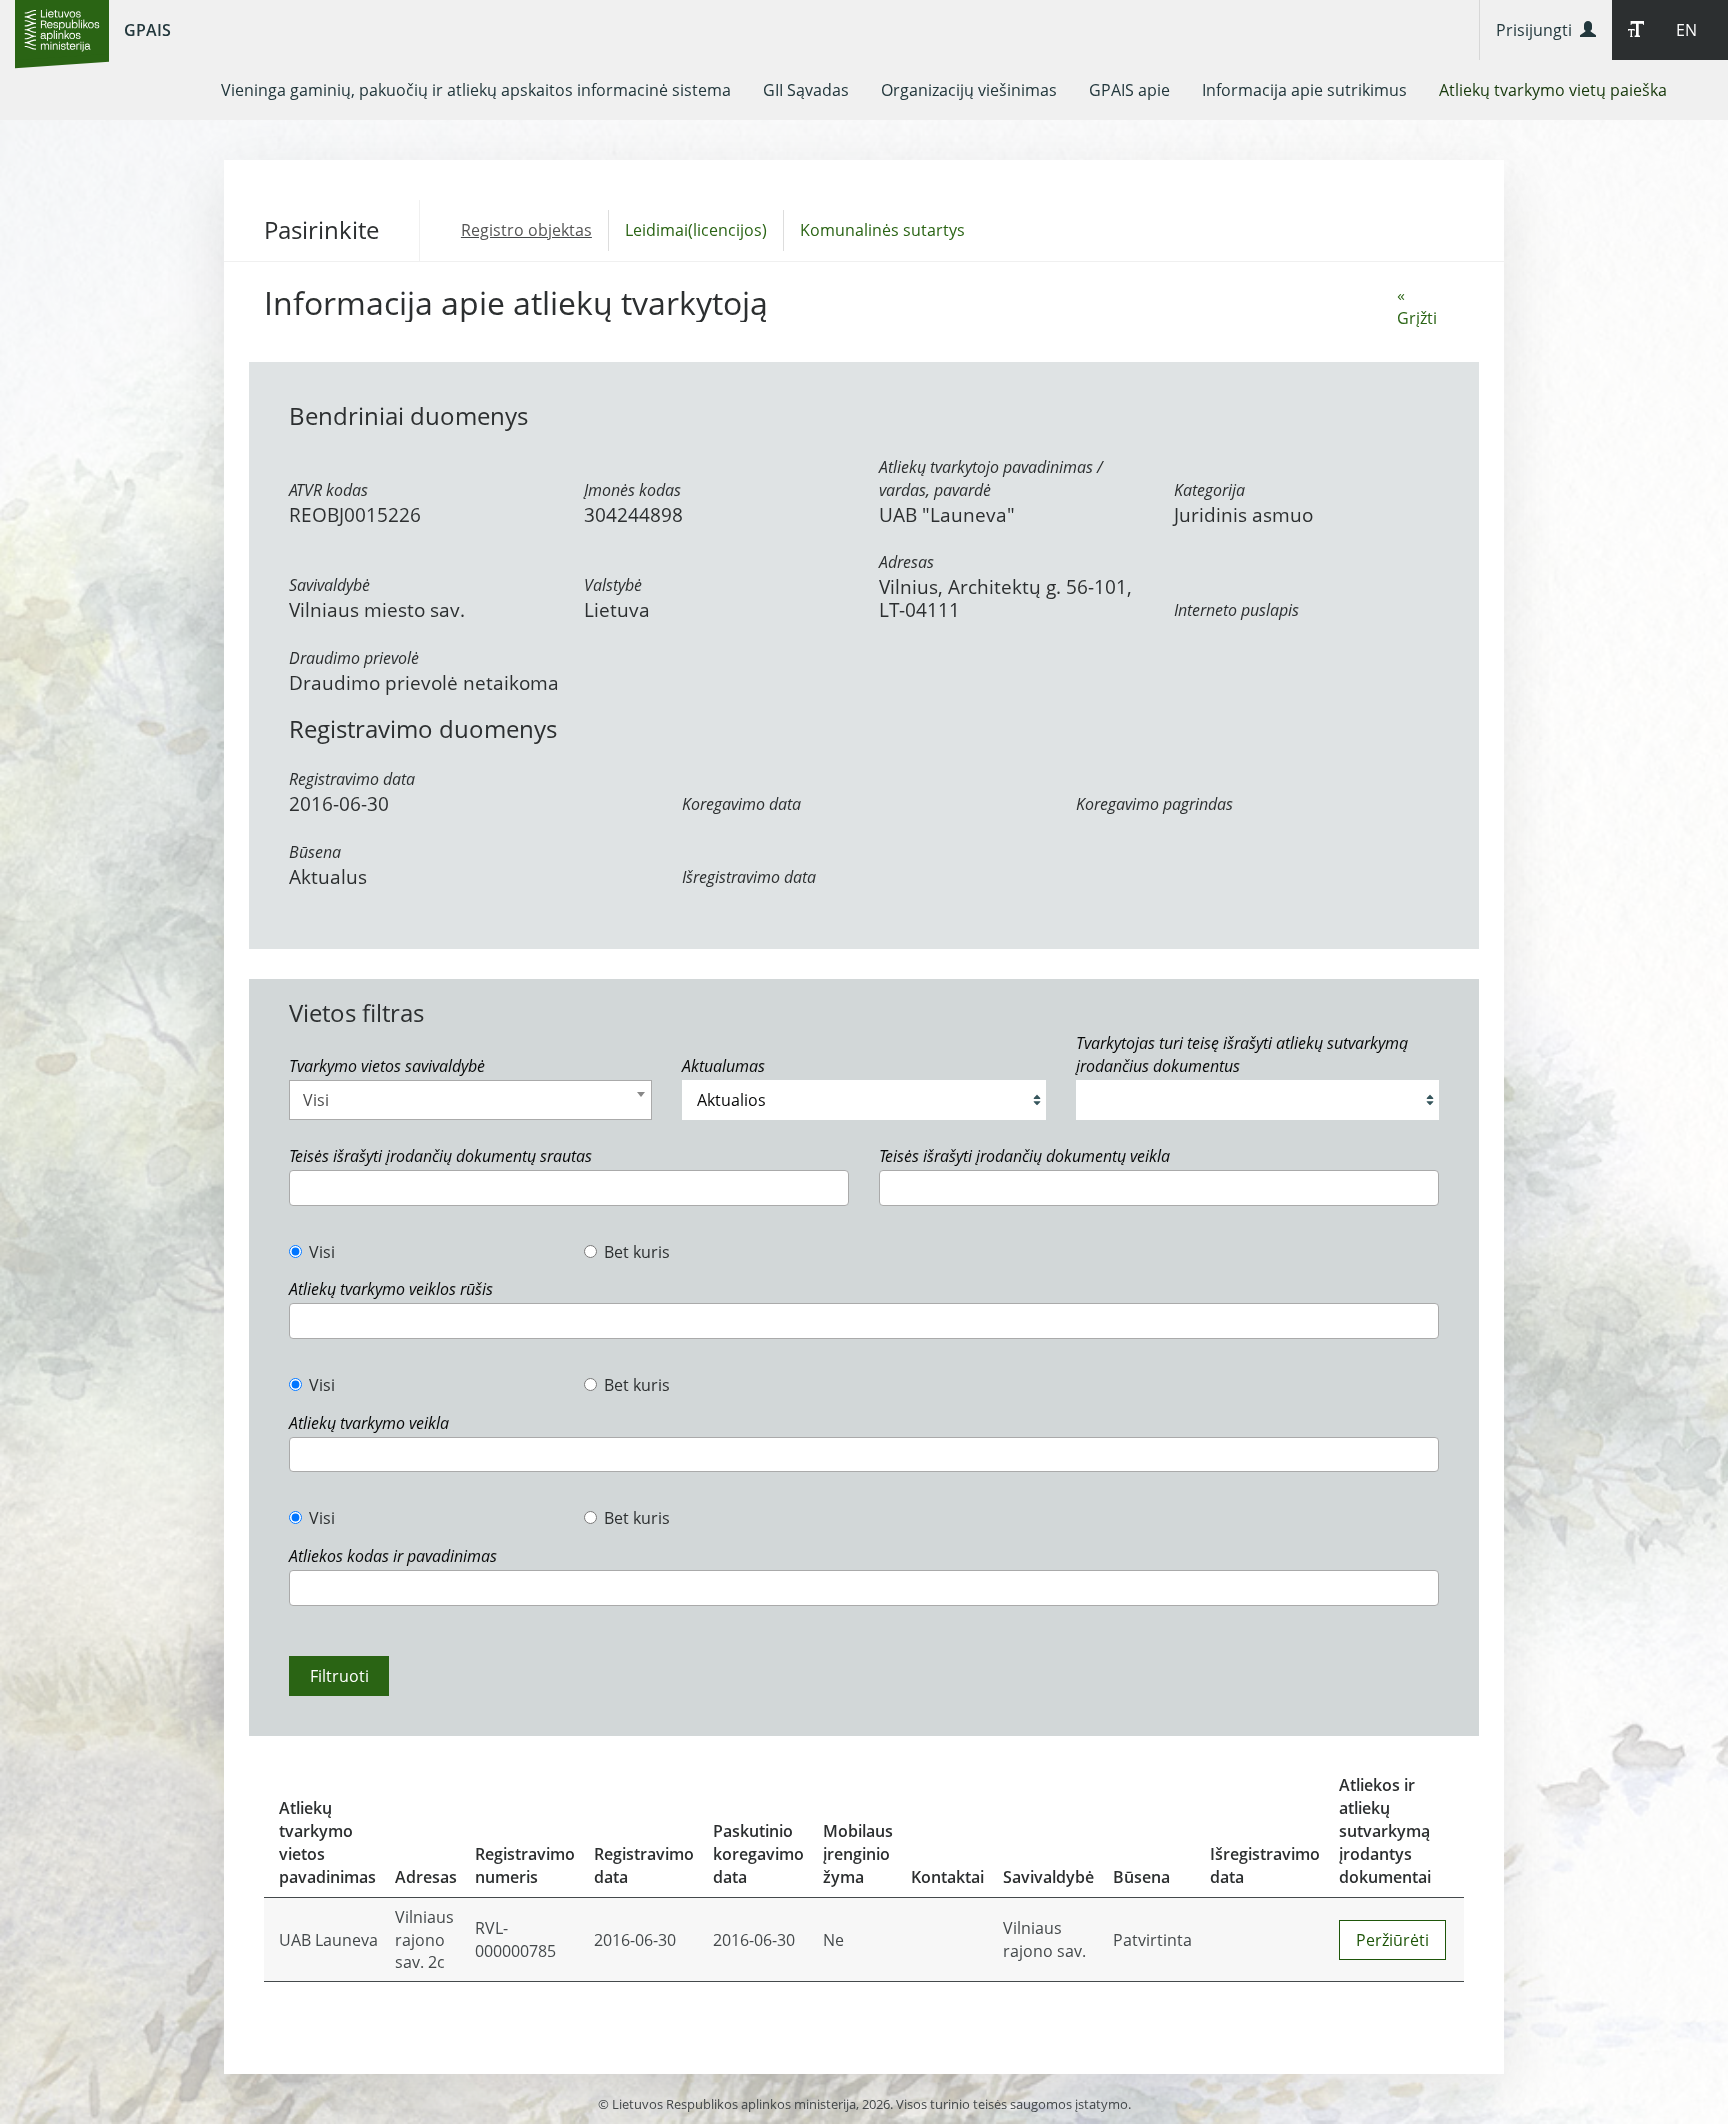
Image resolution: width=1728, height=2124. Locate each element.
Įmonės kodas (632, 490)
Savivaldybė (329, 585)
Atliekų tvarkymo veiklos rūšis (391, 1289)
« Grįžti (1417, 306)
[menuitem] (476, 90)
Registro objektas (526, 230)
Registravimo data (352, 779)
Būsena (315, 852)
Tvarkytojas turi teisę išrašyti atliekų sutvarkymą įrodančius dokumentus (1242, 1054)
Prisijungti (1538, 30)
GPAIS (147, 30)
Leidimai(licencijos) (696, 230)
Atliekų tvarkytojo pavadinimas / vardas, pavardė (991, 478)
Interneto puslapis (1236, 610)
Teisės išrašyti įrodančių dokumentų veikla (1024, 1156)
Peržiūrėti (1392, 1940)
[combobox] (470, 1100)
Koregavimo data (741, 804)
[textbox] (301, 1187)
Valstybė (613, 585)
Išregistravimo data (749, 877)
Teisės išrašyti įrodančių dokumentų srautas (440, 1156)
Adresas (906, 562)
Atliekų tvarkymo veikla (369, 1423)
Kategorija (1209, 490)
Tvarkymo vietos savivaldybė (387, 1066)
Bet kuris (637, 1252)
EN (1686, 30)
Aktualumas (723, 1066)
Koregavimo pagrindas (1154, 804)
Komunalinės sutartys (882, 230)
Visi (322, 1252)
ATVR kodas (328, 490)
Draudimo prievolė (354, 658)
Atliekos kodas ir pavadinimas (393, 1556)
